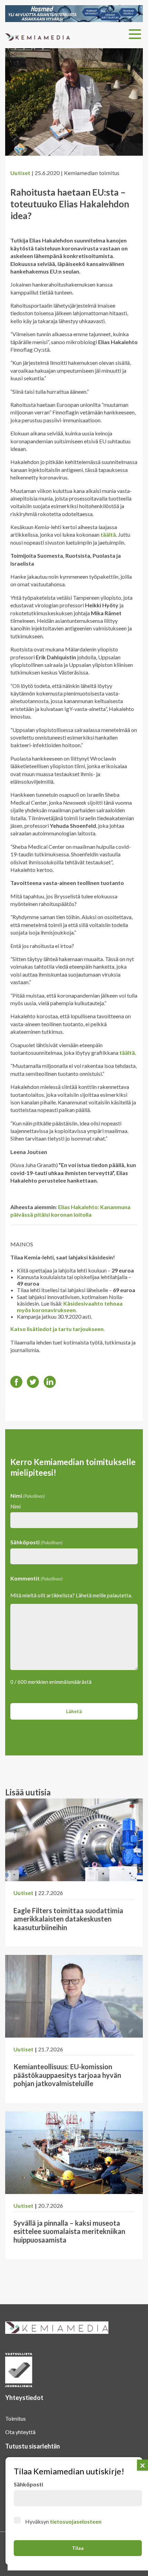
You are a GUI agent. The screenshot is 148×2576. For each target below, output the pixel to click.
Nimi (15, 1506)
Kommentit (36, 1578)
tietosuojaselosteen (76, 2521)
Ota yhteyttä (20, 2432)
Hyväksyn (63, 2521)
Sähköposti (36, 1542)
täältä (108, 534)
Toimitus (15, 2418)
